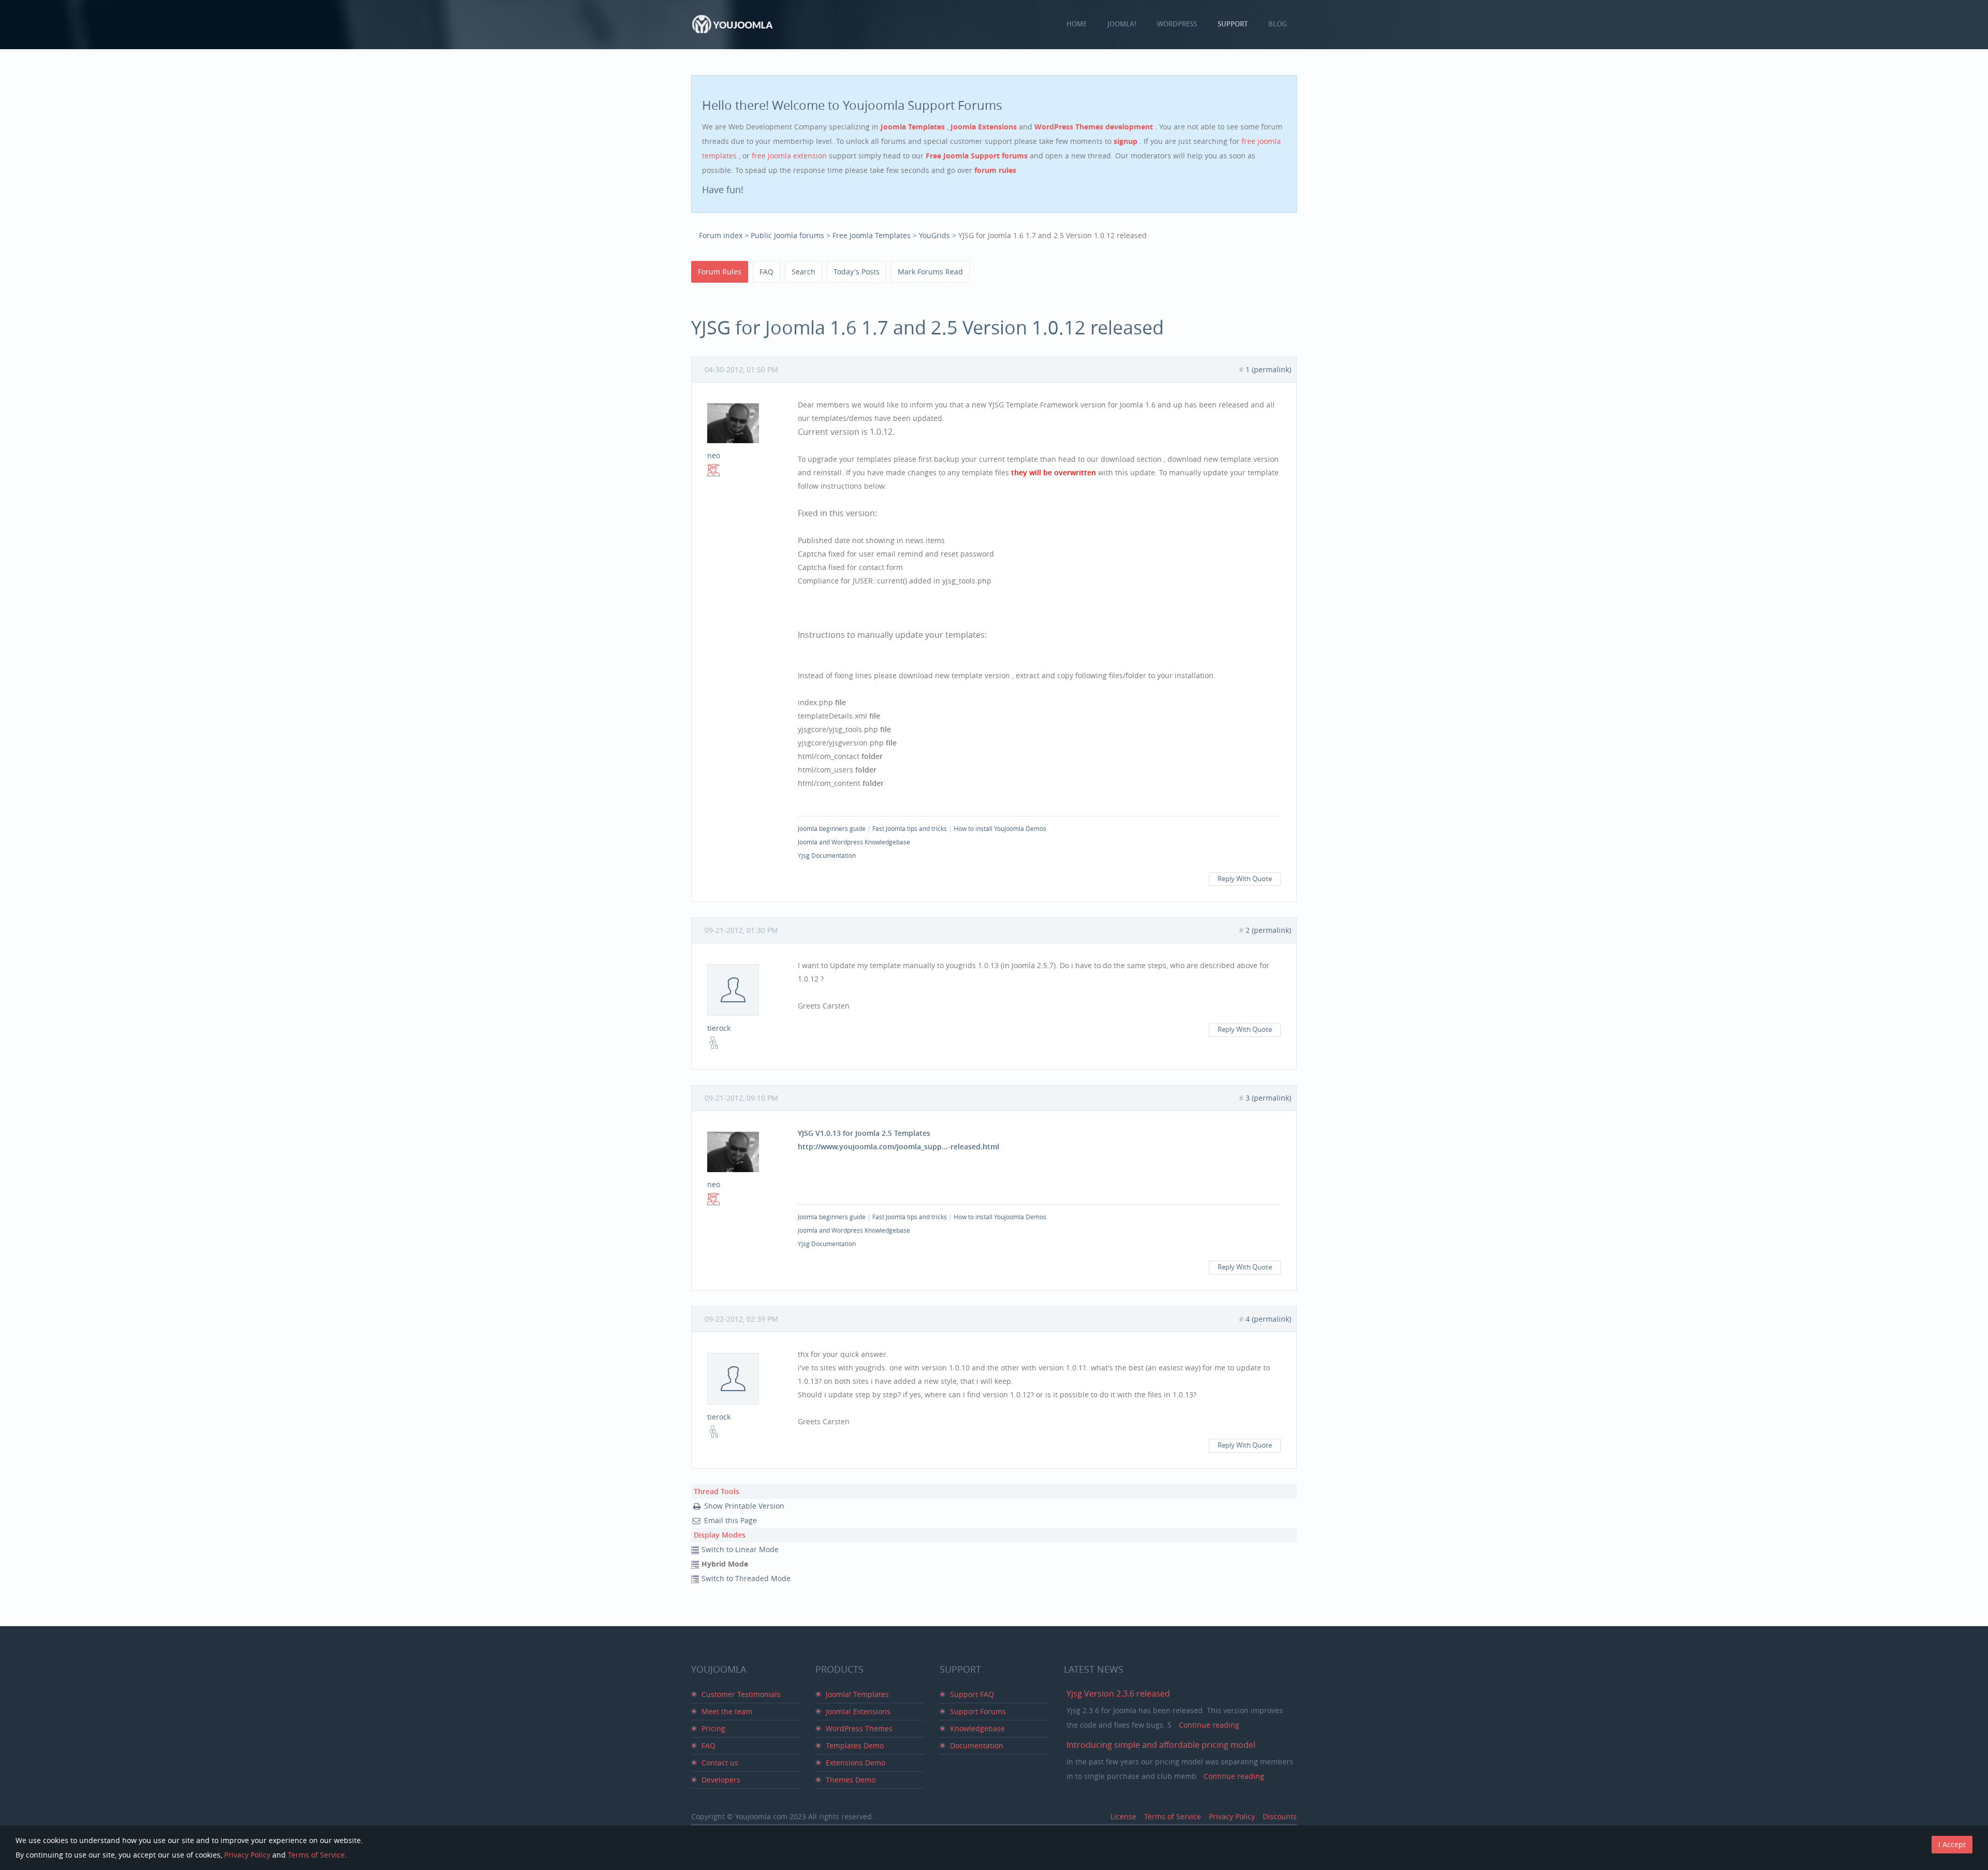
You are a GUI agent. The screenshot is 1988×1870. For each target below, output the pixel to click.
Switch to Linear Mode (740, 1549)
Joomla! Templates (857, 1694)
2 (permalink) (1268, 930)
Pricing (713, 1728)
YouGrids (934, 235)
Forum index (721, 235)
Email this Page (730, 1520)
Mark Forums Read (930, 272)
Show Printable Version (744, 1506)
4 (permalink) (1268, 1319)
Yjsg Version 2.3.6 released (1118, 1693)
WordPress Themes (859, 1728)
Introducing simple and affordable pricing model (1161, 1745)
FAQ (766, 272)
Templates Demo (855, 1745)
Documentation (977, 1745)
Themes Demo (851, 1780)
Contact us (720, 1763)
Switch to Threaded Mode (746, 1578)
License (1123, 1816)
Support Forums (978, 1711)
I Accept (1952, 1844)
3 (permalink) (1268, 1098)
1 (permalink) (1268, 369)
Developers (721, 1780)
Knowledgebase (977, 1728)
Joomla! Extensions (858, 1711)
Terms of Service (1173, 1816)
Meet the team (727, 1711)
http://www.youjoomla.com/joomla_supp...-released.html (898, 1146)
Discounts (1280, 1816)
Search (803, 272)
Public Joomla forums (787, 235)
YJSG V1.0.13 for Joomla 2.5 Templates (864, 1133)
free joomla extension (790, 156)
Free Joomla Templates (872, 235)
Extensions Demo (856, 1763)
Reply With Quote (1245, 879)
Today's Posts (857, 272)
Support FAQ (972, 1694)
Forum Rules (720, 272)
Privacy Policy (1232, 1816)
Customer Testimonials (741, 1694)
